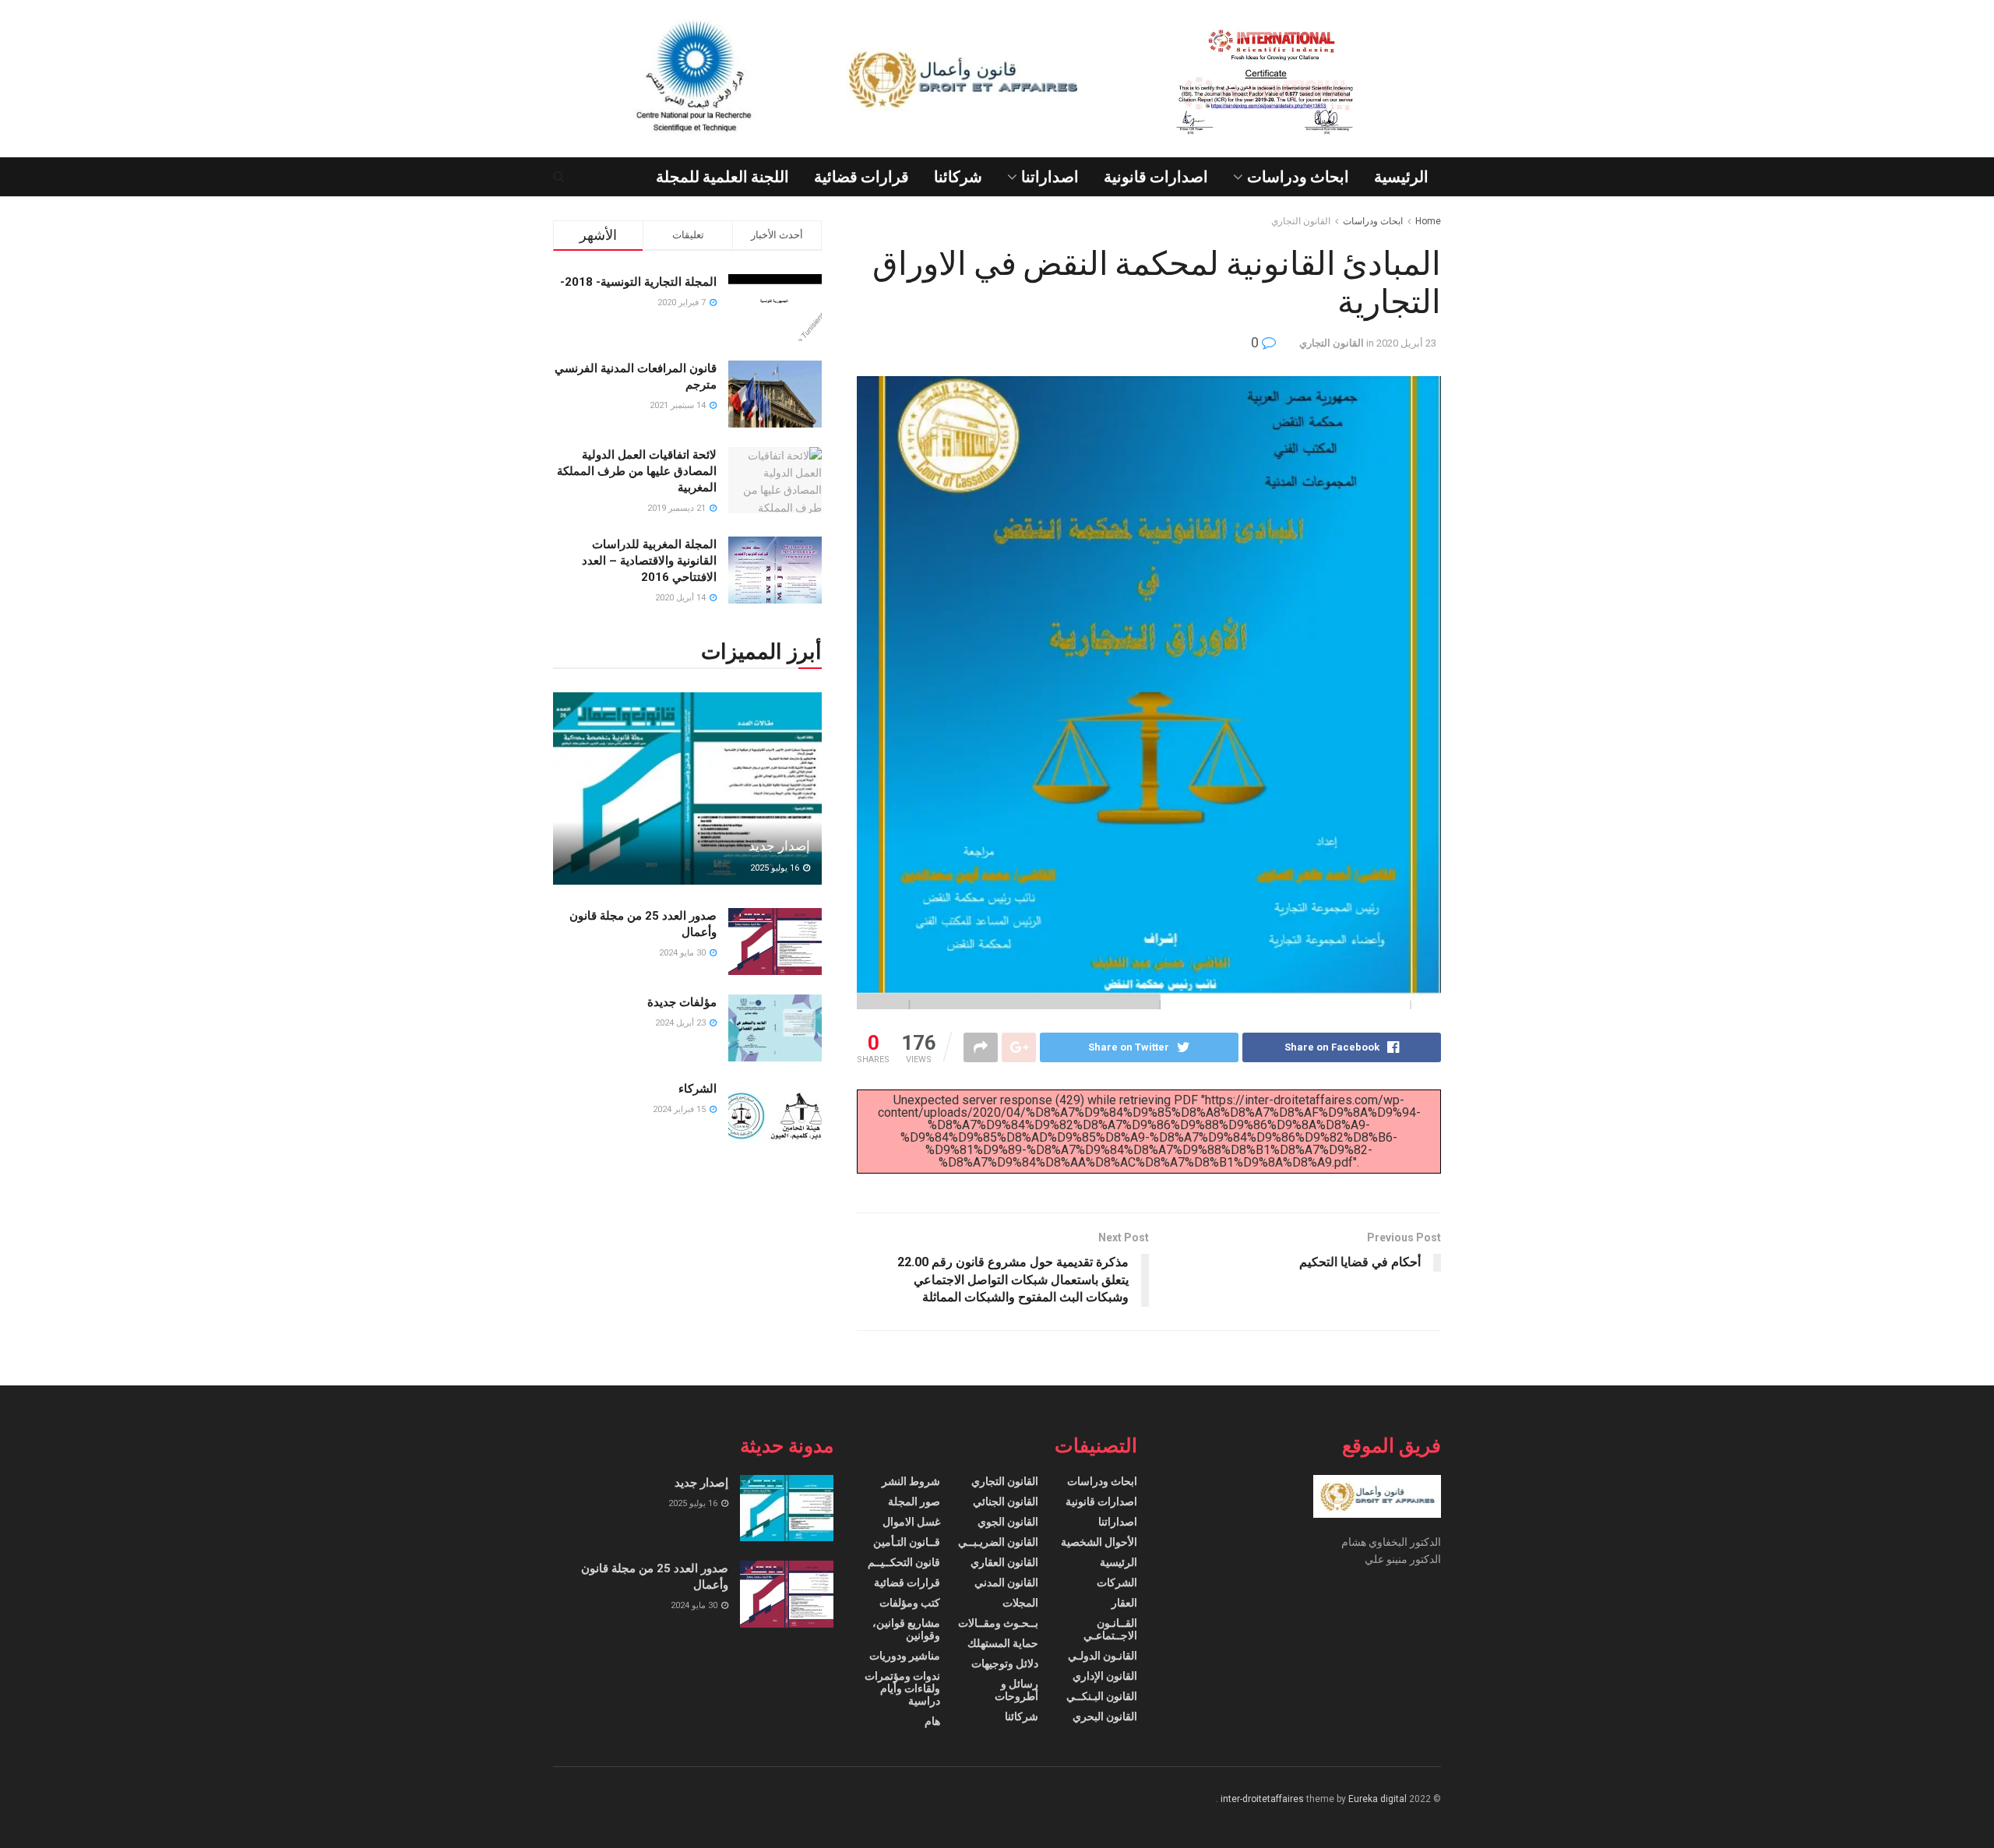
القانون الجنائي (1006, 1501)
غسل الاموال (911, 1522)
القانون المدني (1006, 1582)
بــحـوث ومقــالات (998, 1623)
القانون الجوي (1008, 1522)
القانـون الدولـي (1103, 1656)
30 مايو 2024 (683, 953)
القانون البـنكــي (1102, 1696)
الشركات (1117, 1582)
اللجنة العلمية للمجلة (722, 177)
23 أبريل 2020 (1406, 343)
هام (932, 1721)
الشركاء (698, 1089)
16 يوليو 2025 (776, 868)
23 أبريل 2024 (682, 1023)
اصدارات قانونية (1156, 177)
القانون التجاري (1301, 221)
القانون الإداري (1105, 1676)
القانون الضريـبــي (998, 1542)
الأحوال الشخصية (1099, 1542)
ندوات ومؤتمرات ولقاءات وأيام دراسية (902, 1688)
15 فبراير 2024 (680, 1109)
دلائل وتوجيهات (1005, 1663)
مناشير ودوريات (905, 1656)
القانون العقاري (1004, 1562)
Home (1428, 221)
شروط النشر (911, 1481)
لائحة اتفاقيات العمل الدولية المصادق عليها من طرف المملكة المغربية (637, 471)
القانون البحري (1105, 1716)
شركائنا (958, 177)
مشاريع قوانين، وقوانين (906, 1629)
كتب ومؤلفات (910, 1603)
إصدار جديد (779, 846)
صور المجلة (914, 1501)
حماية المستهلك (1003, 1643)
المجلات (1020, 1603)
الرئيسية (1401, 177)
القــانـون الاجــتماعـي (1110, 1629)
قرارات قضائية (861, 177)
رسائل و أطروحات (1016, 1690)
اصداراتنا (1050, 177)
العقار (1124, 1603)
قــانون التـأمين (907, 1542)
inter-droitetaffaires (1262, 1799)
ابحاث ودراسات (1298, 177)
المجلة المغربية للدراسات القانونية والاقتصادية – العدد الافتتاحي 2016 (649, 561)
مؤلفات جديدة (682, 1002)
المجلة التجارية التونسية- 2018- (638, 282)
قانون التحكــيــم (904, 1562)
